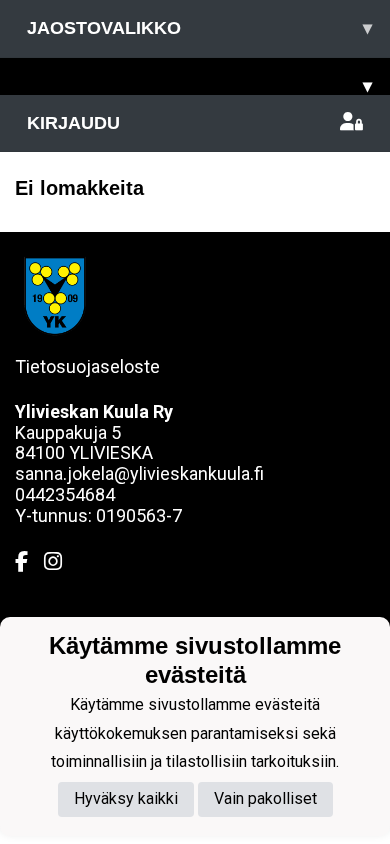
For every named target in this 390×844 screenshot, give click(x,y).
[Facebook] (29, 562)
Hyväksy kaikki (126, 798)
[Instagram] (61, 562)
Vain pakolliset (265, 798)
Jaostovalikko (199, 28)
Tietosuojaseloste (87, 366)
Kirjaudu (73, 123)
